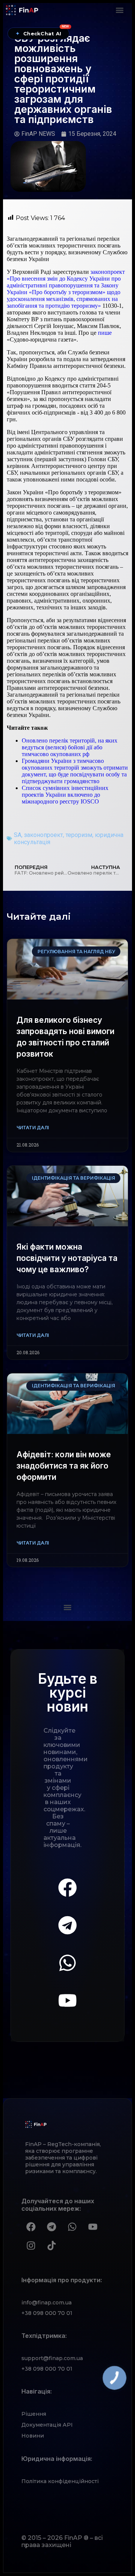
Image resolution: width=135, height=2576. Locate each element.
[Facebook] (67, 1888)
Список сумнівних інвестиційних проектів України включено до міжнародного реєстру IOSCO (65, 795)
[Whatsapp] (67, 1963)
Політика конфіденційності (60, 2481)
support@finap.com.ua (52, 2358)
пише (104, 333)
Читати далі (33, 1128)
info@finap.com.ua (46, 2303)
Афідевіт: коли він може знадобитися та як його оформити (64, 1466)
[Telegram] (67, 1925)
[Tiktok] (51, 2246)
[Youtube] (67, 2000)
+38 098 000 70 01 (47, 2313)
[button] (119, 10)
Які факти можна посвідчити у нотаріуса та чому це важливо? (67, 1258)
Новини (33, 2436)
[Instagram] (31, 2246)
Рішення (34, 2414)
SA (18, 835)
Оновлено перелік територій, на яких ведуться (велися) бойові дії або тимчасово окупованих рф (70, 747)
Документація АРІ (47, 2425)
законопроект (43, 835)
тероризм (79, 835)
